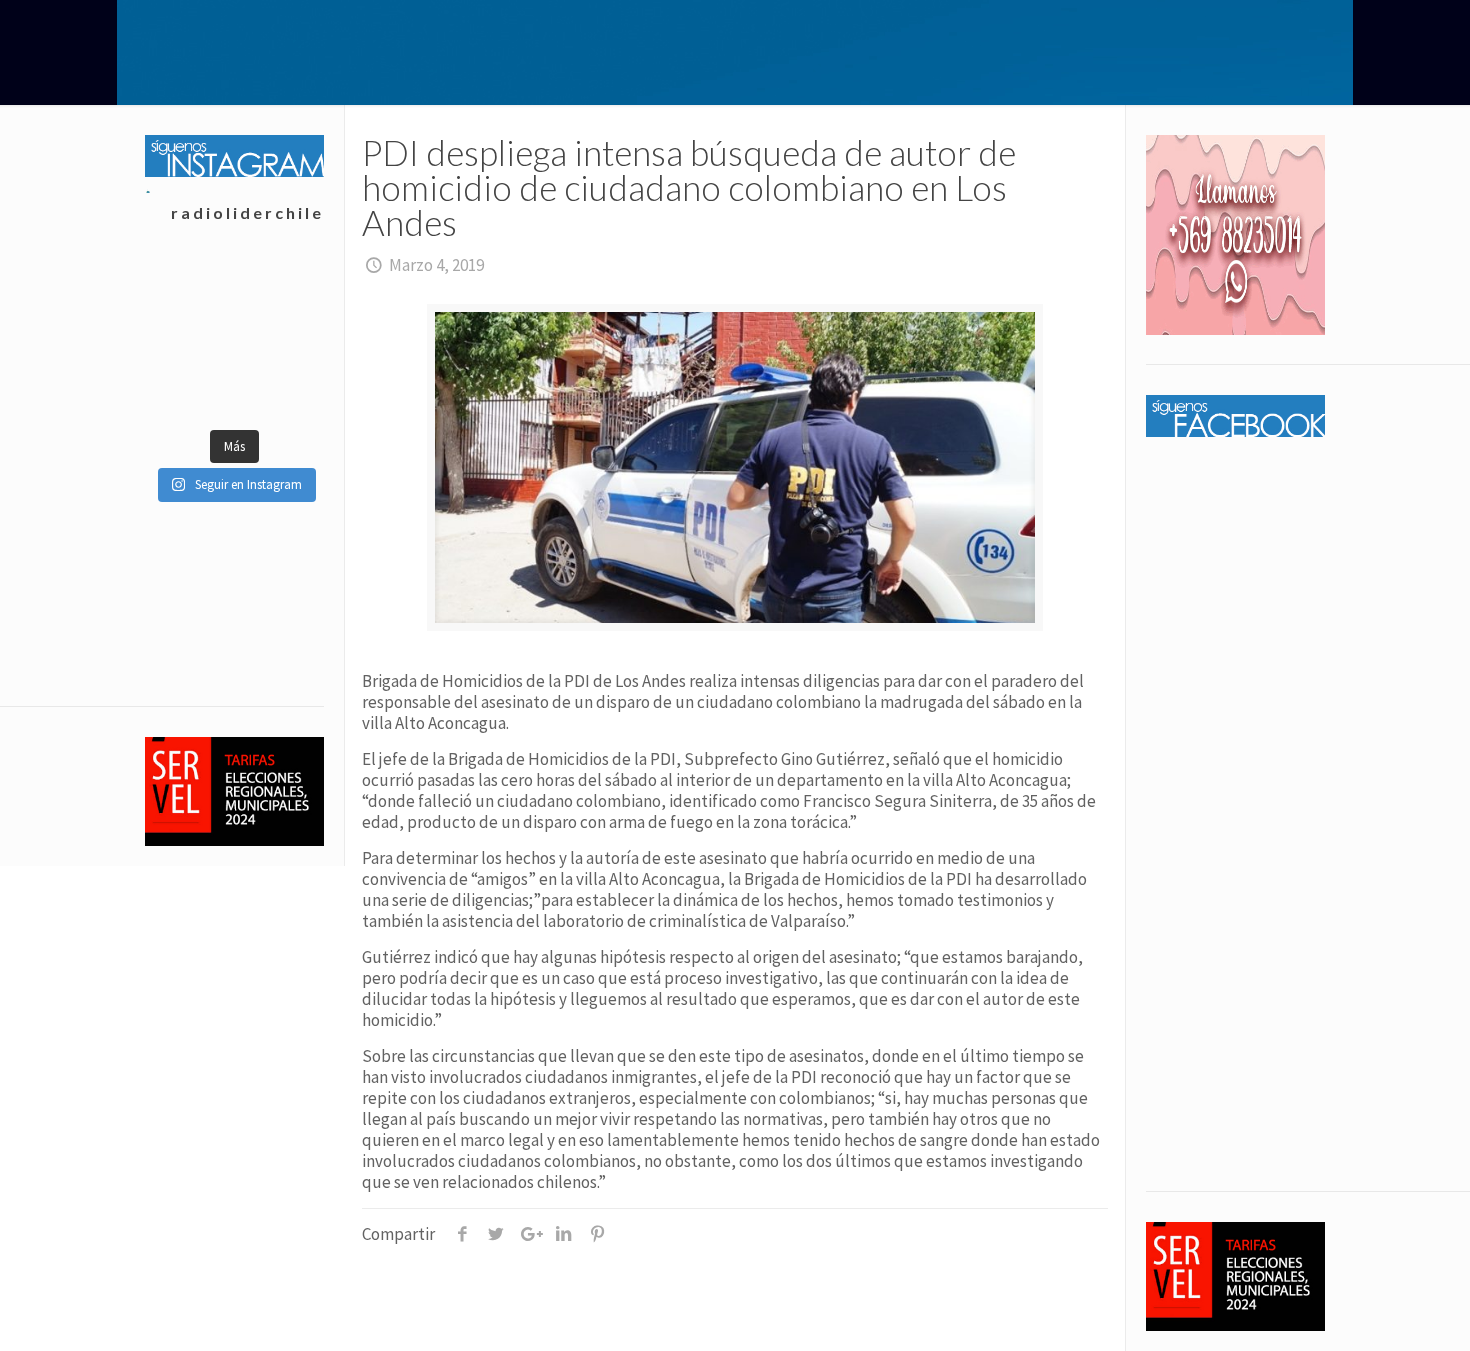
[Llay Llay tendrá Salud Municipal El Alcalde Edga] (189, 288)
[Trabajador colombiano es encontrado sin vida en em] (189, 388)
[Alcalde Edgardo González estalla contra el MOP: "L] (189, 338)
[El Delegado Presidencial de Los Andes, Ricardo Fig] (278, 338)
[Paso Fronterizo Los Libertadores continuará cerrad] (278, 388)
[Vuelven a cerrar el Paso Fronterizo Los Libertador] (278, 288)
